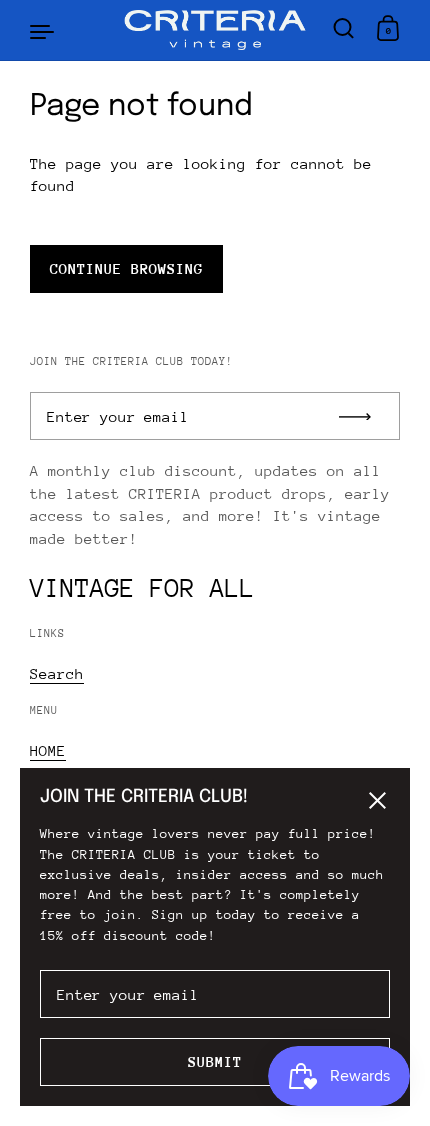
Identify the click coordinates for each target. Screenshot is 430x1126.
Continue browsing (126, 268)
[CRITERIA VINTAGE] (215, 30)
